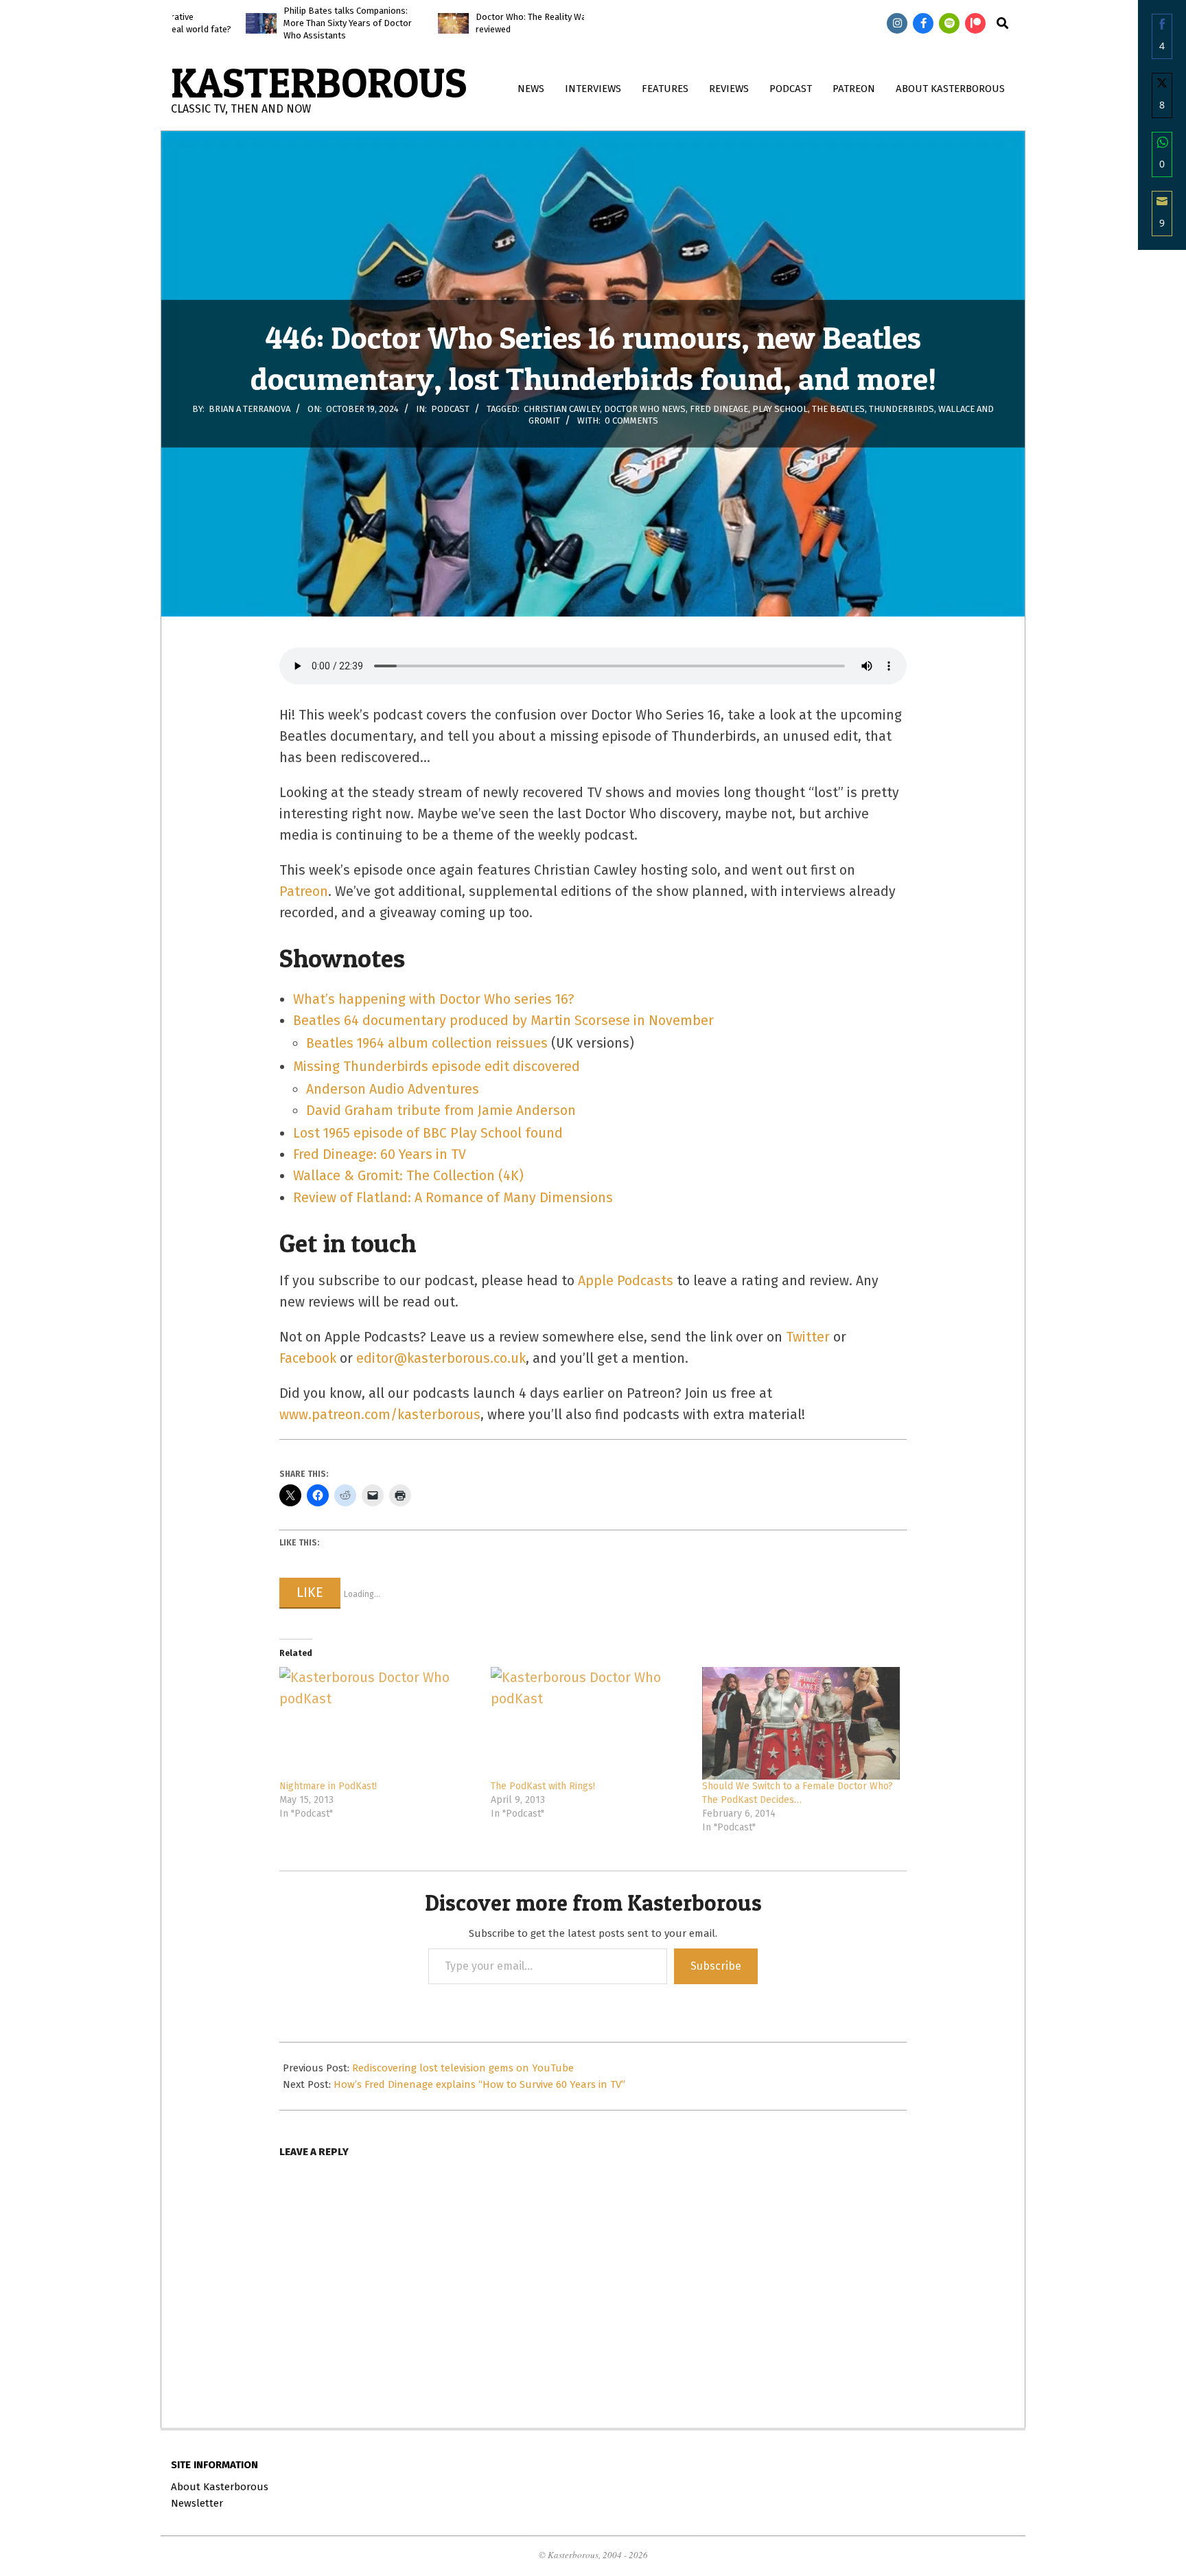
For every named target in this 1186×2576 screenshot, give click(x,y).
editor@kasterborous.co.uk (441, 1358)
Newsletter (197, 2503)
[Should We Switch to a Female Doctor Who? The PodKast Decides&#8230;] (801, 1724)
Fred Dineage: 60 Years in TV (380, 1154)
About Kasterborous (220, 2487)
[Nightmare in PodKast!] (378, 1724)
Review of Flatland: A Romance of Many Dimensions (453, 1198)
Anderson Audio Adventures (393, 1089)
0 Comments (631, 421)
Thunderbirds (902, 409)
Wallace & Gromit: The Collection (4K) (408, 1176)
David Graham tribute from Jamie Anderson (441, 1111)
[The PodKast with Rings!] (590, 1724)
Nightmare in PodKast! (328, 1786)
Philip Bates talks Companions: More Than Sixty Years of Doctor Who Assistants (293, 23)
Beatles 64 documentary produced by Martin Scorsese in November (503, 1021)
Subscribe (716, 1966)
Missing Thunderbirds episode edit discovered (437, 1067)
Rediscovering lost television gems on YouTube (463, 2068)
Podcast (450, 409)
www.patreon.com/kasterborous (380, 1415)
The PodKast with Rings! (543, 1786)
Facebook (308, 1358)
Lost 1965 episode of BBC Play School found (428, 1133)
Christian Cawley (562, 409)
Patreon (304, 892)
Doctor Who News (645, 409)
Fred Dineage (719, 409)
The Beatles (838, 409)
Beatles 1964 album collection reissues (427, 1043)
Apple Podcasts (626, 1281)
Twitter (808, 1337)
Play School (780, 409)
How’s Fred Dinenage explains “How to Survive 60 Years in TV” (479, 2084)
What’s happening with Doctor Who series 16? (434, 999)
